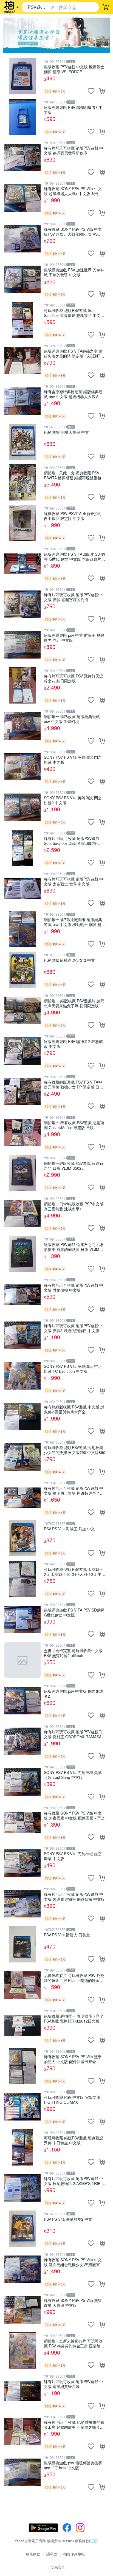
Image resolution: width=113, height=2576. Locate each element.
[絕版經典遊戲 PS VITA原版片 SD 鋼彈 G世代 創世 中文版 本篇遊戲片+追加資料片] (22, 564)
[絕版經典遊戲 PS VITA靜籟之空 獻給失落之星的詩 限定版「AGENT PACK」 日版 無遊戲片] (22, 361)
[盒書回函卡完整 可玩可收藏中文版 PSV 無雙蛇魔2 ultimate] (22, 1660)
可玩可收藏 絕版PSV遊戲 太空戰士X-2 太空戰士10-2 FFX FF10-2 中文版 (75, 1572)
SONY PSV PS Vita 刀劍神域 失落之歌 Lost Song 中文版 (73, 1775)
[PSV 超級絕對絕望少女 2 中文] (22, 970)
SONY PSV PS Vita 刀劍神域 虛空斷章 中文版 (73, 1856)
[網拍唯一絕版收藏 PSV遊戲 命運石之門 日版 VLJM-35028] (22, 1173)
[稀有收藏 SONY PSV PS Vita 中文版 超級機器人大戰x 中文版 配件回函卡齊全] (22, 198)
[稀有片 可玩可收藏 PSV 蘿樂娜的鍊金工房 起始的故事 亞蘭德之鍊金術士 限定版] (22, 2432)
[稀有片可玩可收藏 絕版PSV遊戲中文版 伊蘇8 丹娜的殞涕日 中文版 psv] (22, 1335)
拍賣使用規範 (74, 2554)
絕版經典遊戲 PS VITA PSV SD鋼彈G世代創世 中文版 (74, 1612)
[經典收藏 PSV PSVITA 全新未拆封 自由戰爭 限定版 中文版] (22, 523)
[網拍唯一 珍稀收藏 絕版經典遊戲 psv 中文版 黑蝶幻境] (22, 726)
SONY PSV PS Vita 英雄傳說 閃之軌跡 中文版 (73, 759)
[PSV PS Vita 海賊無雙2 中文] (22, 2229)
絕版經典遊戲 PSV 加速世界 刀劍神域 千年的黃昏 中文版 (74, 272)
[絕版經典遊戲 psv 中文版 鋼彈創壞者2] (22, 1701)
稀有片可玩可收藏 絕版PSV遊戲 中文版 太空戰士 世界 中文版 (74, 881)
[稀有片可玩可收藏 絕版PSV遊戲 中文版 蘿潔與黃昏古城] (22, 2391)
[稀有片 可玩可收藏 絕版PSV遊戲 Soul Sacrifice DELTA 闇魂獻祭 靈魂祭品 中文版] (22, 848)
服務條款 (33, 2554)
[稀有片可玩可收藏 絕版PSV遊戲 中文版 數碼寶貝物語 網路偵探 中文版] (22, 1904)
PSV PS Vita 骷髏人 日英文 (67, 1935)
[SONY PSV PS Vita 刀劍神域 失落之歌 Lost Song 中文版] (22, 1782)
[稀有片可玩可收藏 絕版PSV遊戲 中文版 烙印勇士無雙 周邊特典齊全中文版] (22, 1498)
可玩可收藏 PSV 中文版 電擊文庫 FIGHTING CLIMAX (72, 2100)
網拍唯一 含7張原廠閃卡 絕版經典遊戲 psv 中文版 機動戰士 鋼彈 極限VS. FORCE (75, 922)
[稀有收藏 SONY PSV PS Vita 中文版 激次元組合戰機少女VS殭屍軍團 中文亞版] (22, 2269)
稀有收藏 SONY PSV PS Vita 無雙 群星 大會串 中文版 (73, 2303)
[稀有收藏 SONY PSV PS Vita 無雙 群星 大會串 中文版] (22, 2310)
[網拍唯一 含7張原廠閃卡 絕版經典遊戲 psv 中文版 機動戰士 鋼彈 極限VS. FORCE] (22, 929)
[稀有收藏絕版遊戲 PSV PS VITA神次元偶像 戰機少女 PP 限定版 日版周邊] (22, 1092)
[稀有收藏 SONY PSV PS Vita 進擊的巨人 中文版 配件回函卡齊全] (22, 2066)
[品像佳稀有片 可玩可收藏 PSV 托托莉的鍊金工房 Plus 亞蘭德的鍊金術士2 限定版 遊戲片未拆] (22, 1985)
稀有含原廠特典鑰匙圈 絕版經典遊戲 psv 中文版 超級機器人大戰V (73, 394)
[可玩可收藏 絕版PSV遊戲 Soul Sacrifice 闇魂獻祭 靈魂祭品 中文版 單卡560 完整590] (22, 320)
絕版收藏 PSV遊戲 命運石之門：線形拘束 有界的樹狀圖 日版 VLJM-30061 (74, 1247)
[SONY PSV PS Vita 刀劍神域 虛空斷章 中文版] (22, 1863)
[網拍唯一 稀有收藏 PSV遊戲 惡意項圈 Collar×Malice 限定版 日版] (22, 1132)
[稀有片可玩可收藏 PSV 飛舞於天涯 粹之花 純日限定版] (22, 685)
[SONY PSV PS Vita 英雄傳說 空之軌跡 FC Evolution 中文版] (22, 1376)
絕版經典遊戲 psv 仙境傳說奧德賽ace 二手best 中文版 (73, 2465)
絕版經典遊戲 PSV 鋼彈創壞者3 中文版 (73, 110)
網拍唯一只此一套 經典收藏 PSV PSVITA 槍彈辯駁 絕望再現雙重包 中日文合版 (73, 475)
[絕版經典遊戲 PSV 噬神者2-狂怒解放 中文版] (22, 1051)
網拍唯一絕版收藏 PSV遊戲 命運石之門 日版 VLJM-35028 (74, 1165)
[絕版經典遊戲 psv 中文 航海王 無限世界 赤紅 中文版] (22, 645)
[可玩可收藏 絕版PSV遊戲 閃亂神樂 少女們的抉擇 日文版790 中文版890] (22, 1457)
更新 (94, 2541)
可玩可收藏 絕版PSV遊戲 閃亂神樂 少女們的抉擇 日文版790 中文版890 (75, 1450)
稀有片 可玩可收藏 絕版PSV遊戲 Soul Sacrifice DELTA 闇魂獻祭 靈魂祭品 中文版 (73, 841)
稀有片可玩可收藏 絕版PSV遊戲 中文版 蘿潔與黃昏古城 (74, 2384)
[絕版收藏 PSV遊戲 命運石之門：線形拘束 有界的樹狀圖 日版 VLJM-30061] (22, 1254)
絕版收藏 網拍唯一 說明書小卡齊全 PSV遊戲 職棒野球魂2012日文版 (74, 2018)
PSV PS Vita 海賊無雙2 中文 (68, 2219)
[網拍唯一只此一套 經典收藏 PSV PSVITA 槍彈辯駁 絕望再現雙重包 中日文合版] (22, 482)
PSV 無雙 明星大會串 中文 (66, 432)
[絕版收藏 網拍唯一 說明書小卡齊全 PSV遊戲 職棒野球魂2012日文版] (22, 2026)
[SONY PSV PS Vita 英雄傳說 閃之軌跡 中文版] (22, 767)
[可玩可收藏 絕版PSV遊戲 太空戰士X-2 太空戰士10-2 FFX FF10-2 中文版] (22, 1579)
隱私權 (52, 2554)
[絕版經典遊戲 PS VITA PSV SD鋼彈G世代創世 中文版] (22, 1619)
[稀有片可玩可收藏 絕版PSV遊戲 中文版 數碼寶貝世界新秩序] (22, 158)
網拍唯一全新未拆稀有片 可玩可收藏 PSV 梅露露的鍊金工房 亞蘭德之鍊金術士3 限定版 (74, 2343)
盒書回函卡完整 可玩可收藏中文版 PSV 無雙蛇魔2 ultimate (73, 1653)
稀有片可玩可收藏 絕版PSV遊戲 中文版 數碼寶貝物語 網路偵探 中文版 (74, 1896)
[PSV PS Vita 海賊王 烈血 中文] (22, 1538)
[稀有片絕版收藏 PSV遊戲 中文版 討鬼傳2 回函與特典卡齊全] (22, 1416)
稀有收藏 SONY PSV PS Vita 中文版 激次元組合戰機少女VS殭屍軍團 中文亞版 (74, 2262)
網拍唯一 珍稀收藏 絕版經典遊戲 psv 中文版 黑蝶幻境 (72, 719)
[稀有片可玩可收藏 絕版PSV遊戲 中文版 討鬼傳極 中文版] (22, 1295)
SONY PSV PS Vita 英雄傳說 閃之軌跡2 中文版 (73, 800)
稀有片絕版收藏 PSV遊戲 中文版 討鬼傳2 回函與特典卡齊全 (74, 1409)
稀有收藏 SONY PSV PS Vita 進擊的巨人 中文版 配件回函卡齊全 (73, 2059)
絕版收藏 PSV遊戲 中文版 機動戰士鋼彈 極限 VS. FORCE (74, 69)
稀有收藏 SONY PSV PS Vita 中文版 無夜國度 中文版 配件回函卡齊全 (74, 1815)
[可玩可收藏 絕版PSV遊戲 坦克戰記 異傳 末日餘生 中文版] (22, 2147)
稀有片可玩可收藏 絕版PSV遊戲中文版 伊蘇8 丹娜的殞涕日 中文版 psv (73, 1328)
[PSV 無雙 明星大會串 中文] (22, 442)
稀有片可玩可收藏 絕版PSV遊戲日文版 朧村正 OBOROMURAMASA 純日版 (73, 1734)
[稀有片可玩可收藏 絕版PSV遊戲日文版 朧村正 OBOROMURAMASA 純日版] (22, 1741)
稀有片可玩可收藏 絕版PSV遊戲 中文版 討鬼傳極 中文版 (74, 1287)
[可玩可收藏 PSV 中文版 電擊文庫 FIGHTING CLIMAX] (22, 2107)
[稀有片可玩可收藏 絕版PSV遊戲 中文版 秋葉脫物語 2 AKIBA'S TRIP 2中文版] (22, 2188)
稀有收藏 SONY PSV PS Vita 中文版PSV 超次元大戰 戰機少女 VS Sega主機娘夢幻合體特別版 (73, 231)
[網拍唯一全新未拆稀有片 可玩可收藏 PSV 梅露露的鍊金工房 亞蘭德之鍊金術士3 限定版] (22, 2350)
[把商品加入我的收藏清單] (91, 91)
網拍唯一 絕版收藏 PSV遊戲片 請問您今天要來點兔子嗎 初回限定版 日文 (74, 1003)
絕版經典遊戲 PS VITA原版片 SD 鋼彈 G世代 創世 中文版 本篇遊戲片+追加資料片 (74, 556)
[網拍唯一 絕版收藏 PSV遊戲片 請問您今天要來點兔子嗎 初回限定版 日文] (22, 1010)
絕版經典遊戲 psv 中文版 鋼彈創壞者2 (74, 1693)
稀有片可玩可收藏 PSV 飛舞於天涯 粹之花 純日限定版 (74, 678)
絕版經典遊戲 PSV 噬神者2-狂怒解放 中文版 (73, 1044)
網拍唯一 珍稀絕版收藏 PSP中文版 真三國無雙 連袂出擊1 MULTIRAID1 (74, 1206)
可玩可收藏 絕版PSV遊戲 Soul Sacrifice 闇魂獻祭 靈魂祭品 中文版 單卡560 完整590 (74, 313)
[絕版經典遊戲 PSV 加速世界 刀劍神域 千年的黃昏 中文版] (22, 279)
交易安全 (58, 2567)
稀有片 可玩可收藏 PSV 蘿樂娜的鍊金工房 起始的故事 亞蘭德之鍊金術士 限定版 (74, 2424)
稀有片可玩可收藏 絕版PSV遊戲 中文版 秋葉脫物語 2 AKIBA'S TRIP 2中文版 (74, 2181)
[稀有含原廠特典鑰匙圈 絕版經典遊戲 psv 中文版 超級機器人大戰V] (22, 401)
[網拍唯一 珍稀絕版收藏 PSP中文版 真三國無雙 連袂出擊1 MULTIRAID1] (22, 1213)
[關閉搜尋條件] (53, 7)
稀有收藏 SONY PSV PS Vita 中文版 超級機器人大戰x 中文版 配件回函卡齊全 (73, 191)
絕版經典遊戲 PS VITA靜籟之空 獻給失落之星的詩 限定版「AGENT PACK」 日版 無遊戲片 (73, 353)
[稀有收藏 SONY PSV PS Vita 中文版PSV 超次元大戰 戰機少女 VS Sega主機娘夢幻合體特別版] (22, 239)
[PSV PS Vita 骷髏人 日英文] (22, 1944)
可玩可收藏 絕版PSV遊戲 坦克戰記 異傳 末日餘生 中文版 (74, 2140)
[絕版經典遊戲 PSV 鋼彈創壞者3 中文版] (22, 117)
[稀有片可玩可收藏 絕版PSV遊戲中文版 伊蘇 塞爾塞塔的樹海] (22, 604)
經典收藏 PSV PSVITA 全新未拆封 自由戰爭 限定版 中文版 (73, 516)
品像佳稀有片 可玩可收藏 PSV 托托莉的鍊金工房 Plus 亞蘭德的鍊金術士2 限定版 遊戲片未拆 (74, 1978)
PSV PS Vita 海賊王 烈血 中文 (69, 1529)
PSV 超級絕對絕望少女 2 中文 (69, 960)
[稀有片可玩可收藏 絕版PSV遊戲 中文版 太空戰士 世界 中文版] (22, 888)
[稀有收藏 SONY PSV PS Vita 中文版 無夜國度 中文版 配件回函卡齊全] (22, 1823)
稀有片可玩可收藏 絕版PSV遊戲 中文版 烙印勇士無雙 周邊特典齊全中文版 (74, 1490)
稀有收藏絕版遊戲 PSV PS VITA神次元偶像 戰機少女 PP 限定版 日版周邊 (74, 1084)
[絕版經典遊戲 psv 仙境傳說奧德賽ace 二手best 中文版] (22, 2472)
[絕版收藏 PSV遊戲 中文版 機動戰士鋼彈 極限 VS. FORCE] (22, 76)
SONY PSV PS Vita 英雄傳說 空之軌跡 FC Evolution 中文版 (73, 1369)
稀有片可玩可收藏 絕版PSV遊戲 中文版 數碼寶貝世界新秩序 (74, 150)
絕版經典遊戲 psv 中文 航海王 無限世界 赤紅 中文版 (74, 638)
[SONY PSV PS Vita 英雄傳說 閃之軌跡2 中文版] (22, 807)
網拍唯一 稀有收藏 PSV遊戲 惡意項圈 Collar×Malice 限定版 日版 (74, 1125)
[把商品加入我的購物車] (102, 91)
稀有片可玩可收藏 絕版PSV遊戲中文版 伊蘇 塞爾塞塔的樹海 (73, 597)
